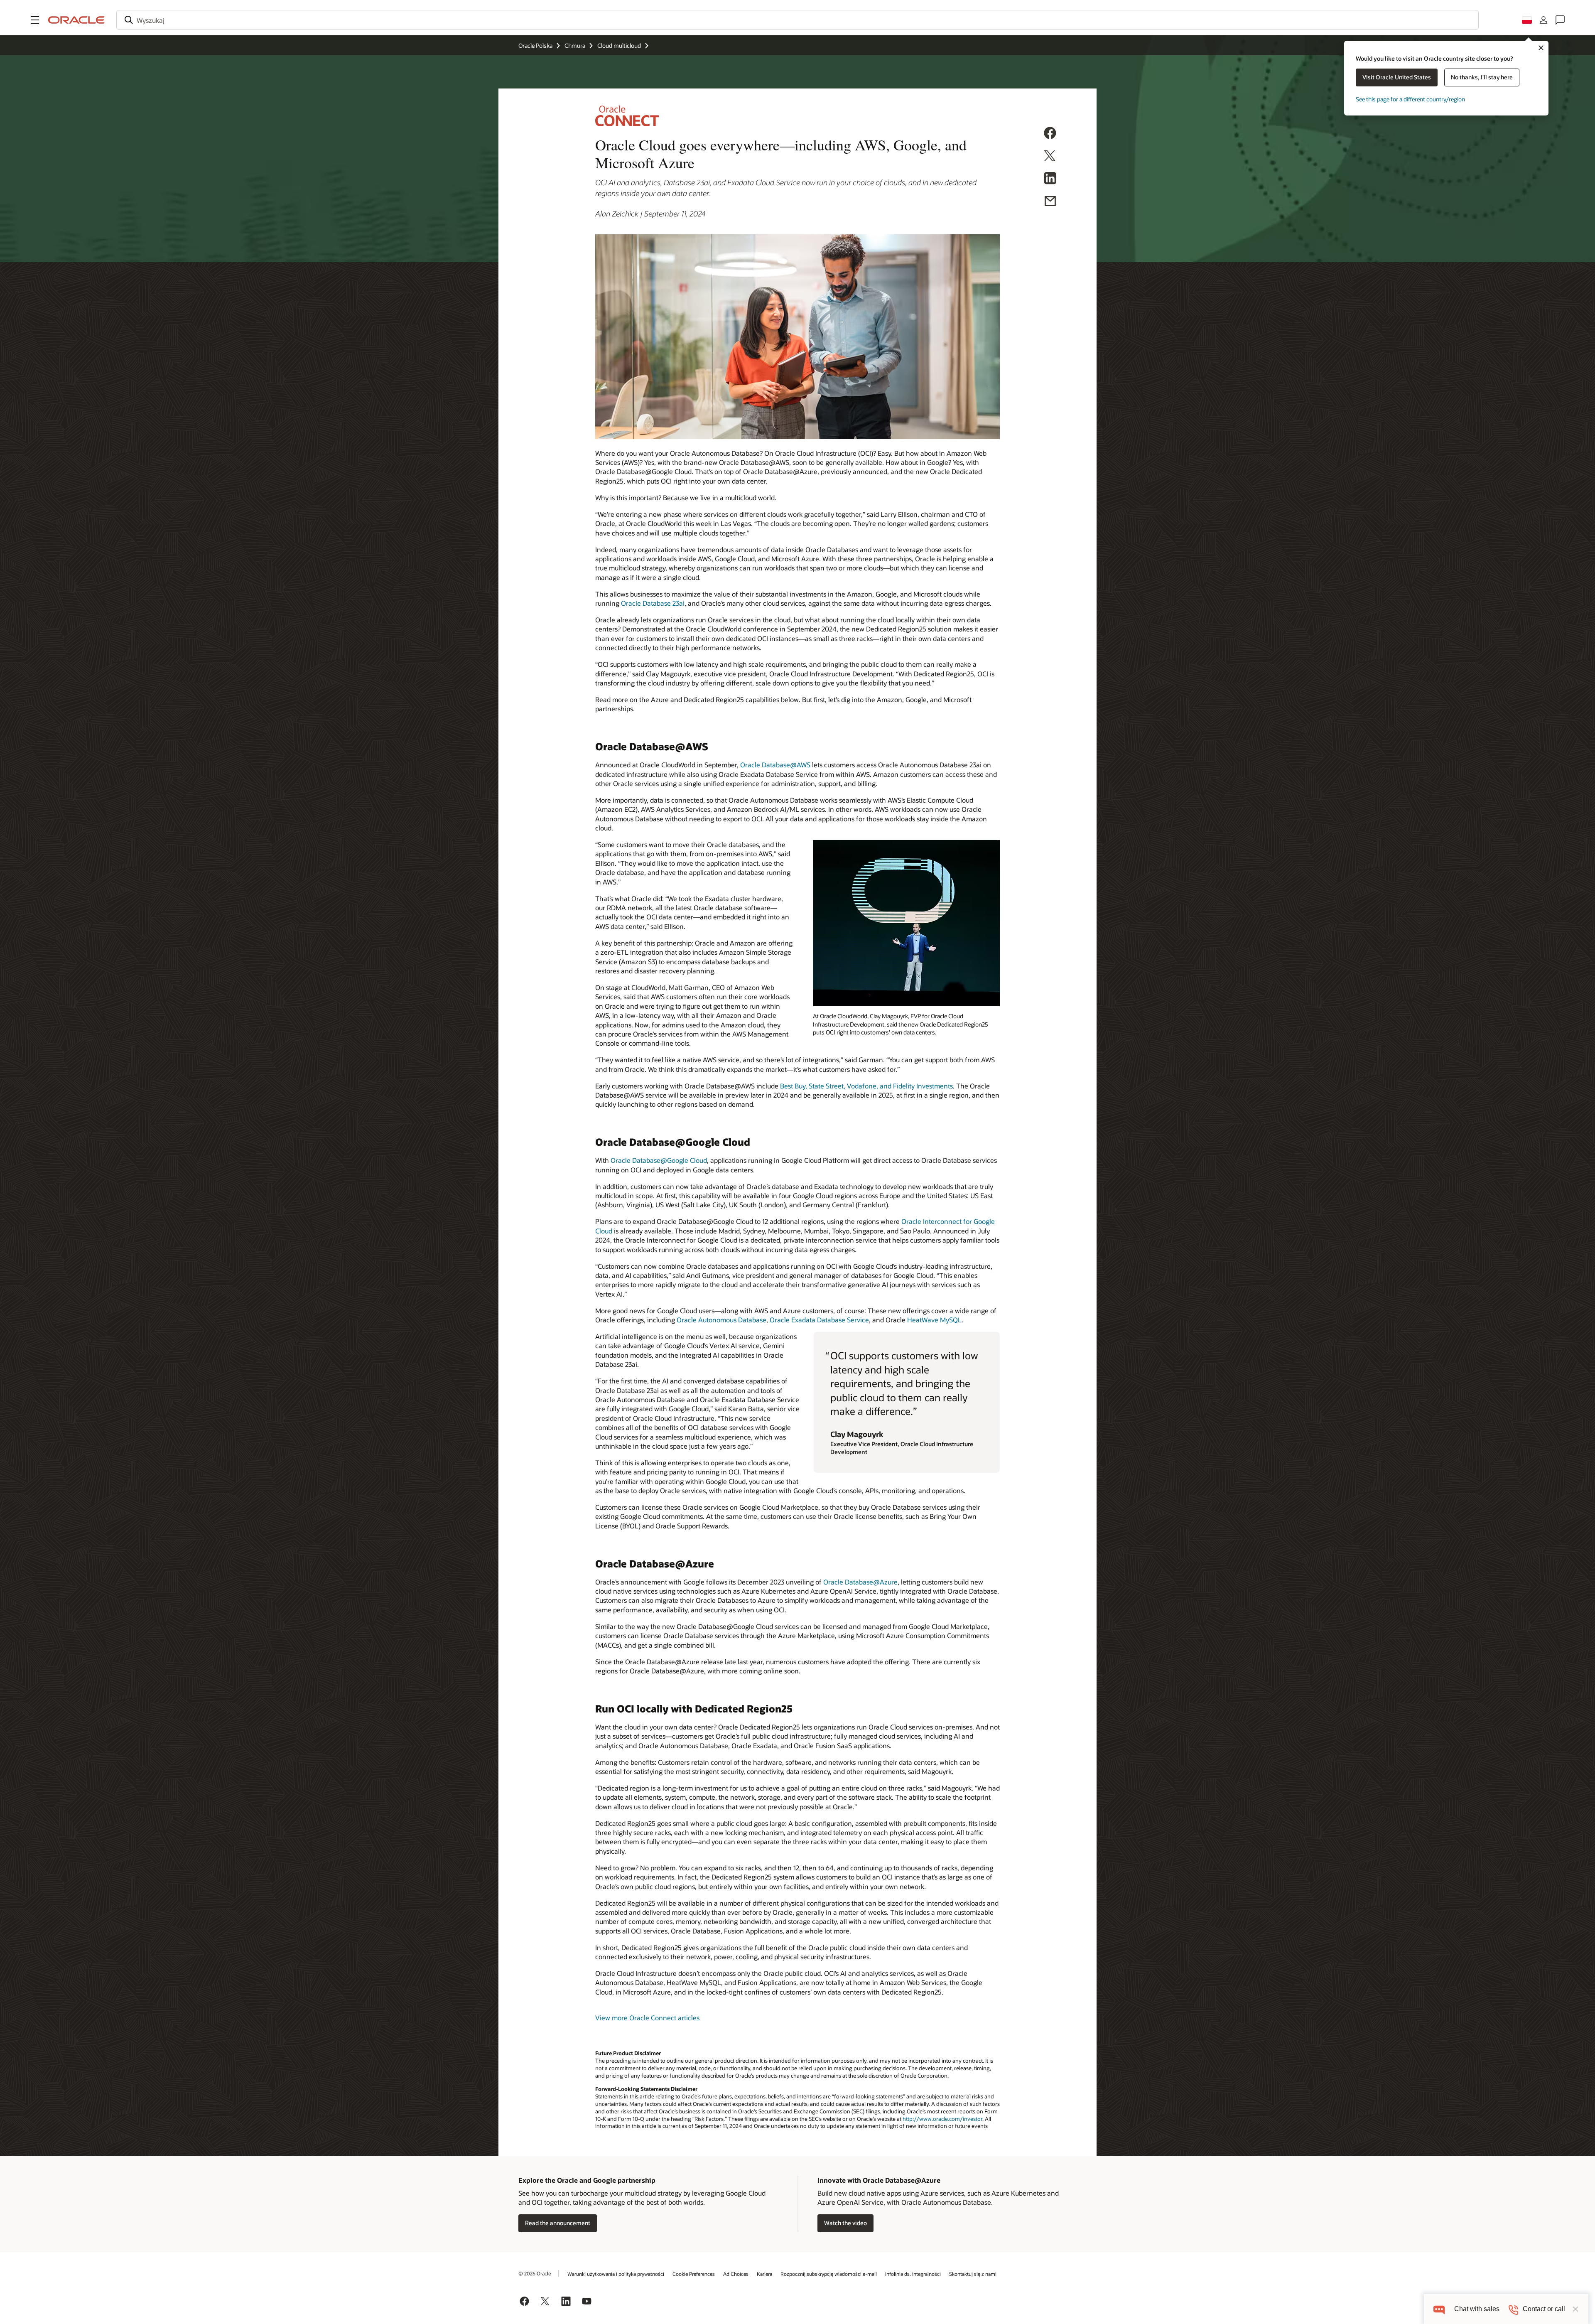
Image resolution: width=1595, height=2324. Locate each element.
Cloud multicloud (619, 45)
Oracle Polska (535, 45)
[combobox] (797, 20)
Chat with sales (1477, 2309)
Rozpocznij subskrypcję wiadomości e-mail (829, 2274)
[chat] (1439, 2309)
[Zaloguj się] (1543, 20)
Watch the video (845, 2223)
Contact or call (1544, 2309)
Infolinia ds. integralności (913, 2274)
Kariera (764, 2274)
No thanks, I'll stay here (1482, 77)
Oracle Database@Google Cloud (659, 1160)
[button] (35, 20)
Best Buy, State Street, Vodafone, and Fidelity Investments (866, 1086)
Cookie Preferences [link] (694, 2274)
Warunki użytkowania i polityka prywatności (616, 2274)
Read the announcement (558, 2223)
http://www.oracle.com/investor (942, 2119)
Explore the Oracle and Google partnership (587, 2180)
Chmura (575, 45)
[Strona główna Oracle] (76, 20)
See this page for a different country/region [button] (1410, 99)
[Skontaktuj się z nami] (1560, 20)
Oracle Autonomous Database (721, 1320)
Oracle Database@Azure (860, 1582)
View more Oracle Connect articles (647, 2018)
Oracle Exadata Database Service (819, 1320)
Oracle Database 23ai (653, 603)
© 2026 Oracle (535, 2273)
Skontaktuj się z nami (973, 2274)
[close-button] (1575, 2309)
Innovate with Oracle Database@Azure (879, 2180)
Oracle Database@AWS (775, 765)
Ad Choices (736, 2274)
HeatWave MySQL (934, 1320)
